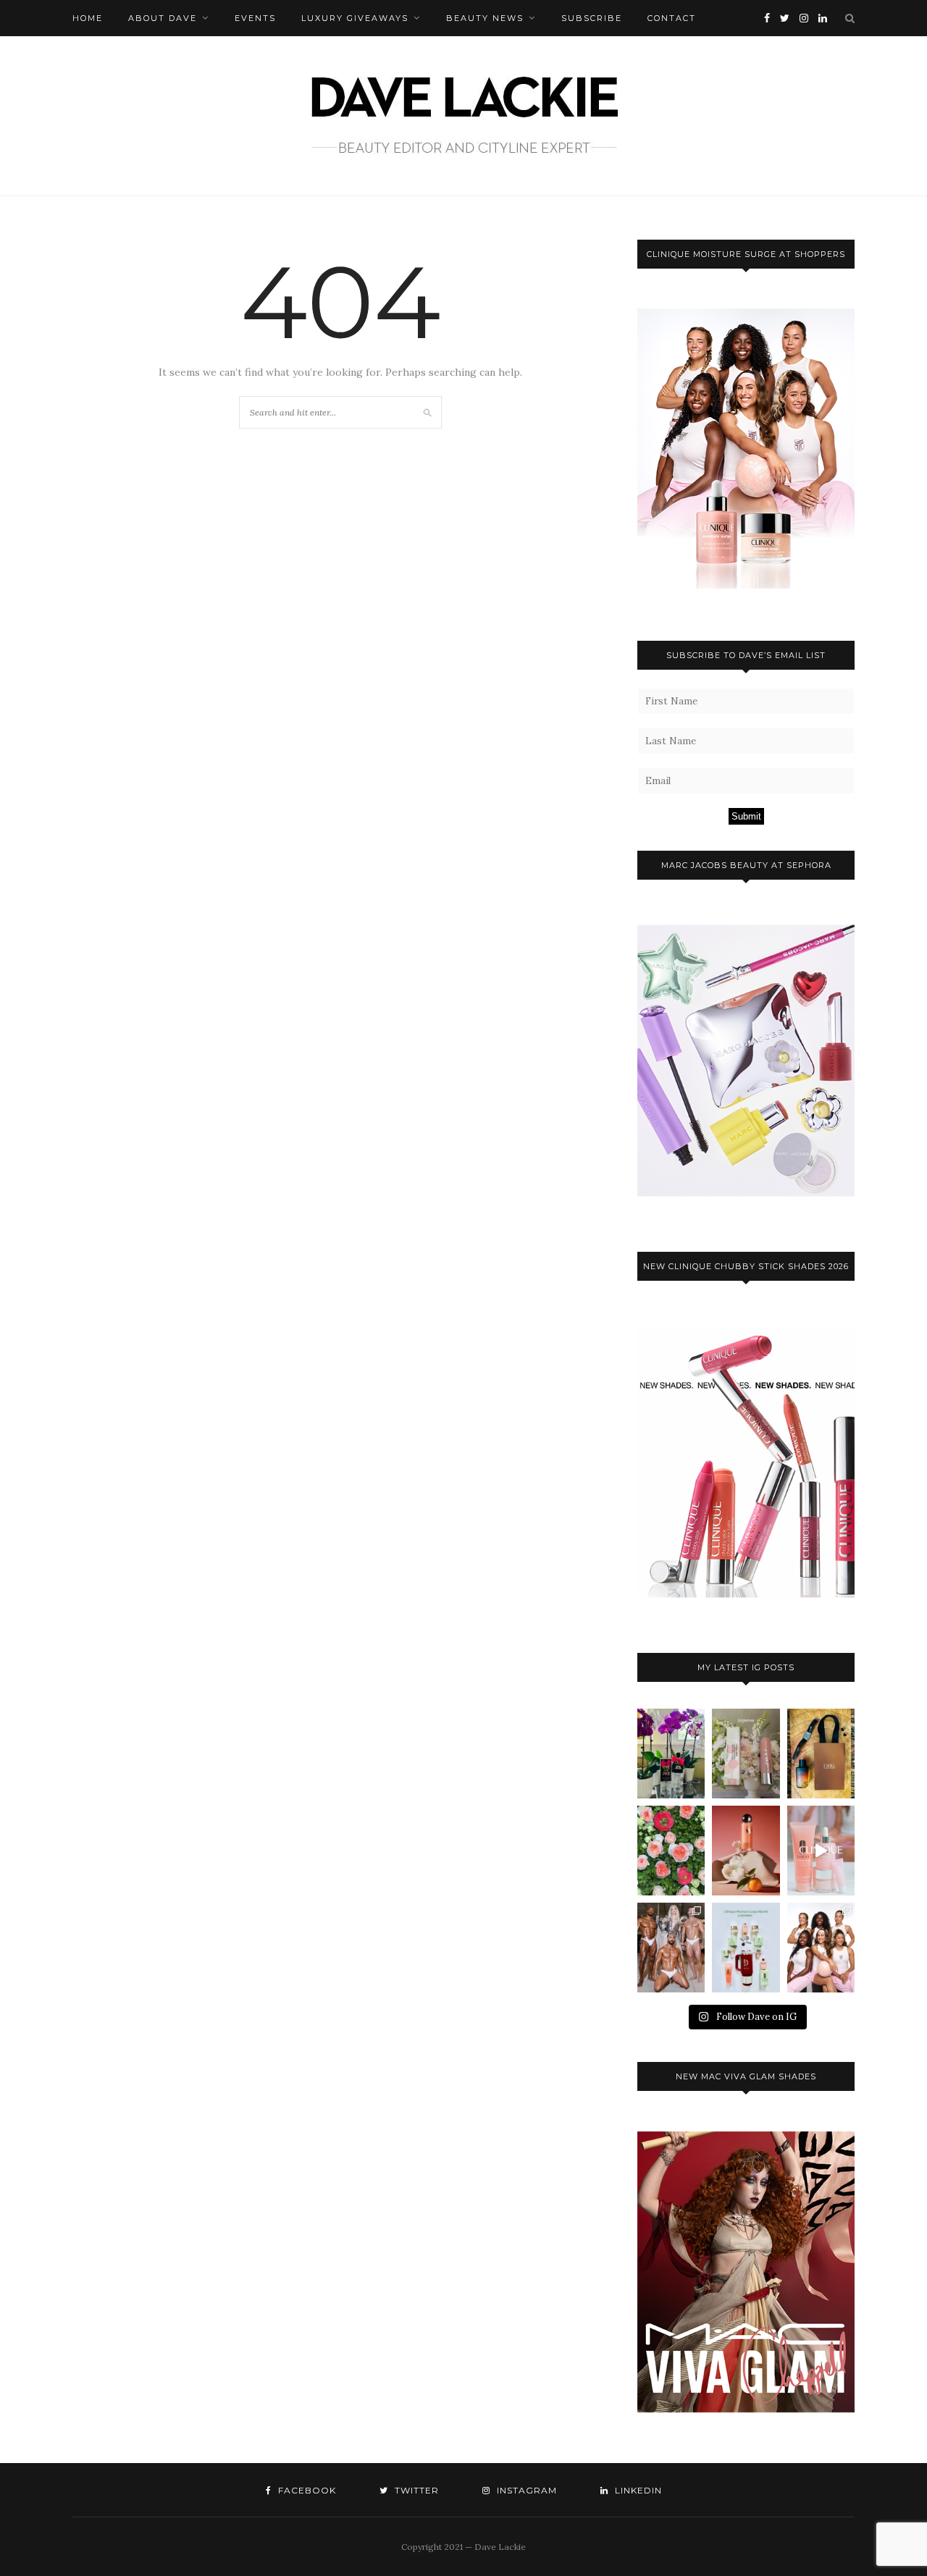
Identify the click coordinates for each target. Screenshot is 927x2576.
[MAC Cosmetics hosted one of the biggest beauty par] (671, 1948)
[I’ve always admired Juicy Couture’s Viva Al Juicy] (671, 1754)
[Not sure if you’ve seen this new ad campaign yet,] (821, 1851)
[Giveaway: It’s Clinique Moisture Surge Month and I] (746, 1948)
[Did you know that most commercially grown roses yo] (671, 1851)
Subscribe (592, 18)
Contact (672, 18)
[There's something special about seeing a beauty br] (821, 1948)
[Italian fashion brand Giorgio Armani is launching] (821, 1754)
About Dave (163, 18)
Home (88, 18)
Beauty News (485, 18)
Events (255, 18)
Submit (746, 816)
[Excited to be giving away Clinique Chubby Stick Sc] (746, 1754)
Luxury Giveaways (355, 18)
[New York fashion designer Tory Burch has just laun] (746, 1851)
